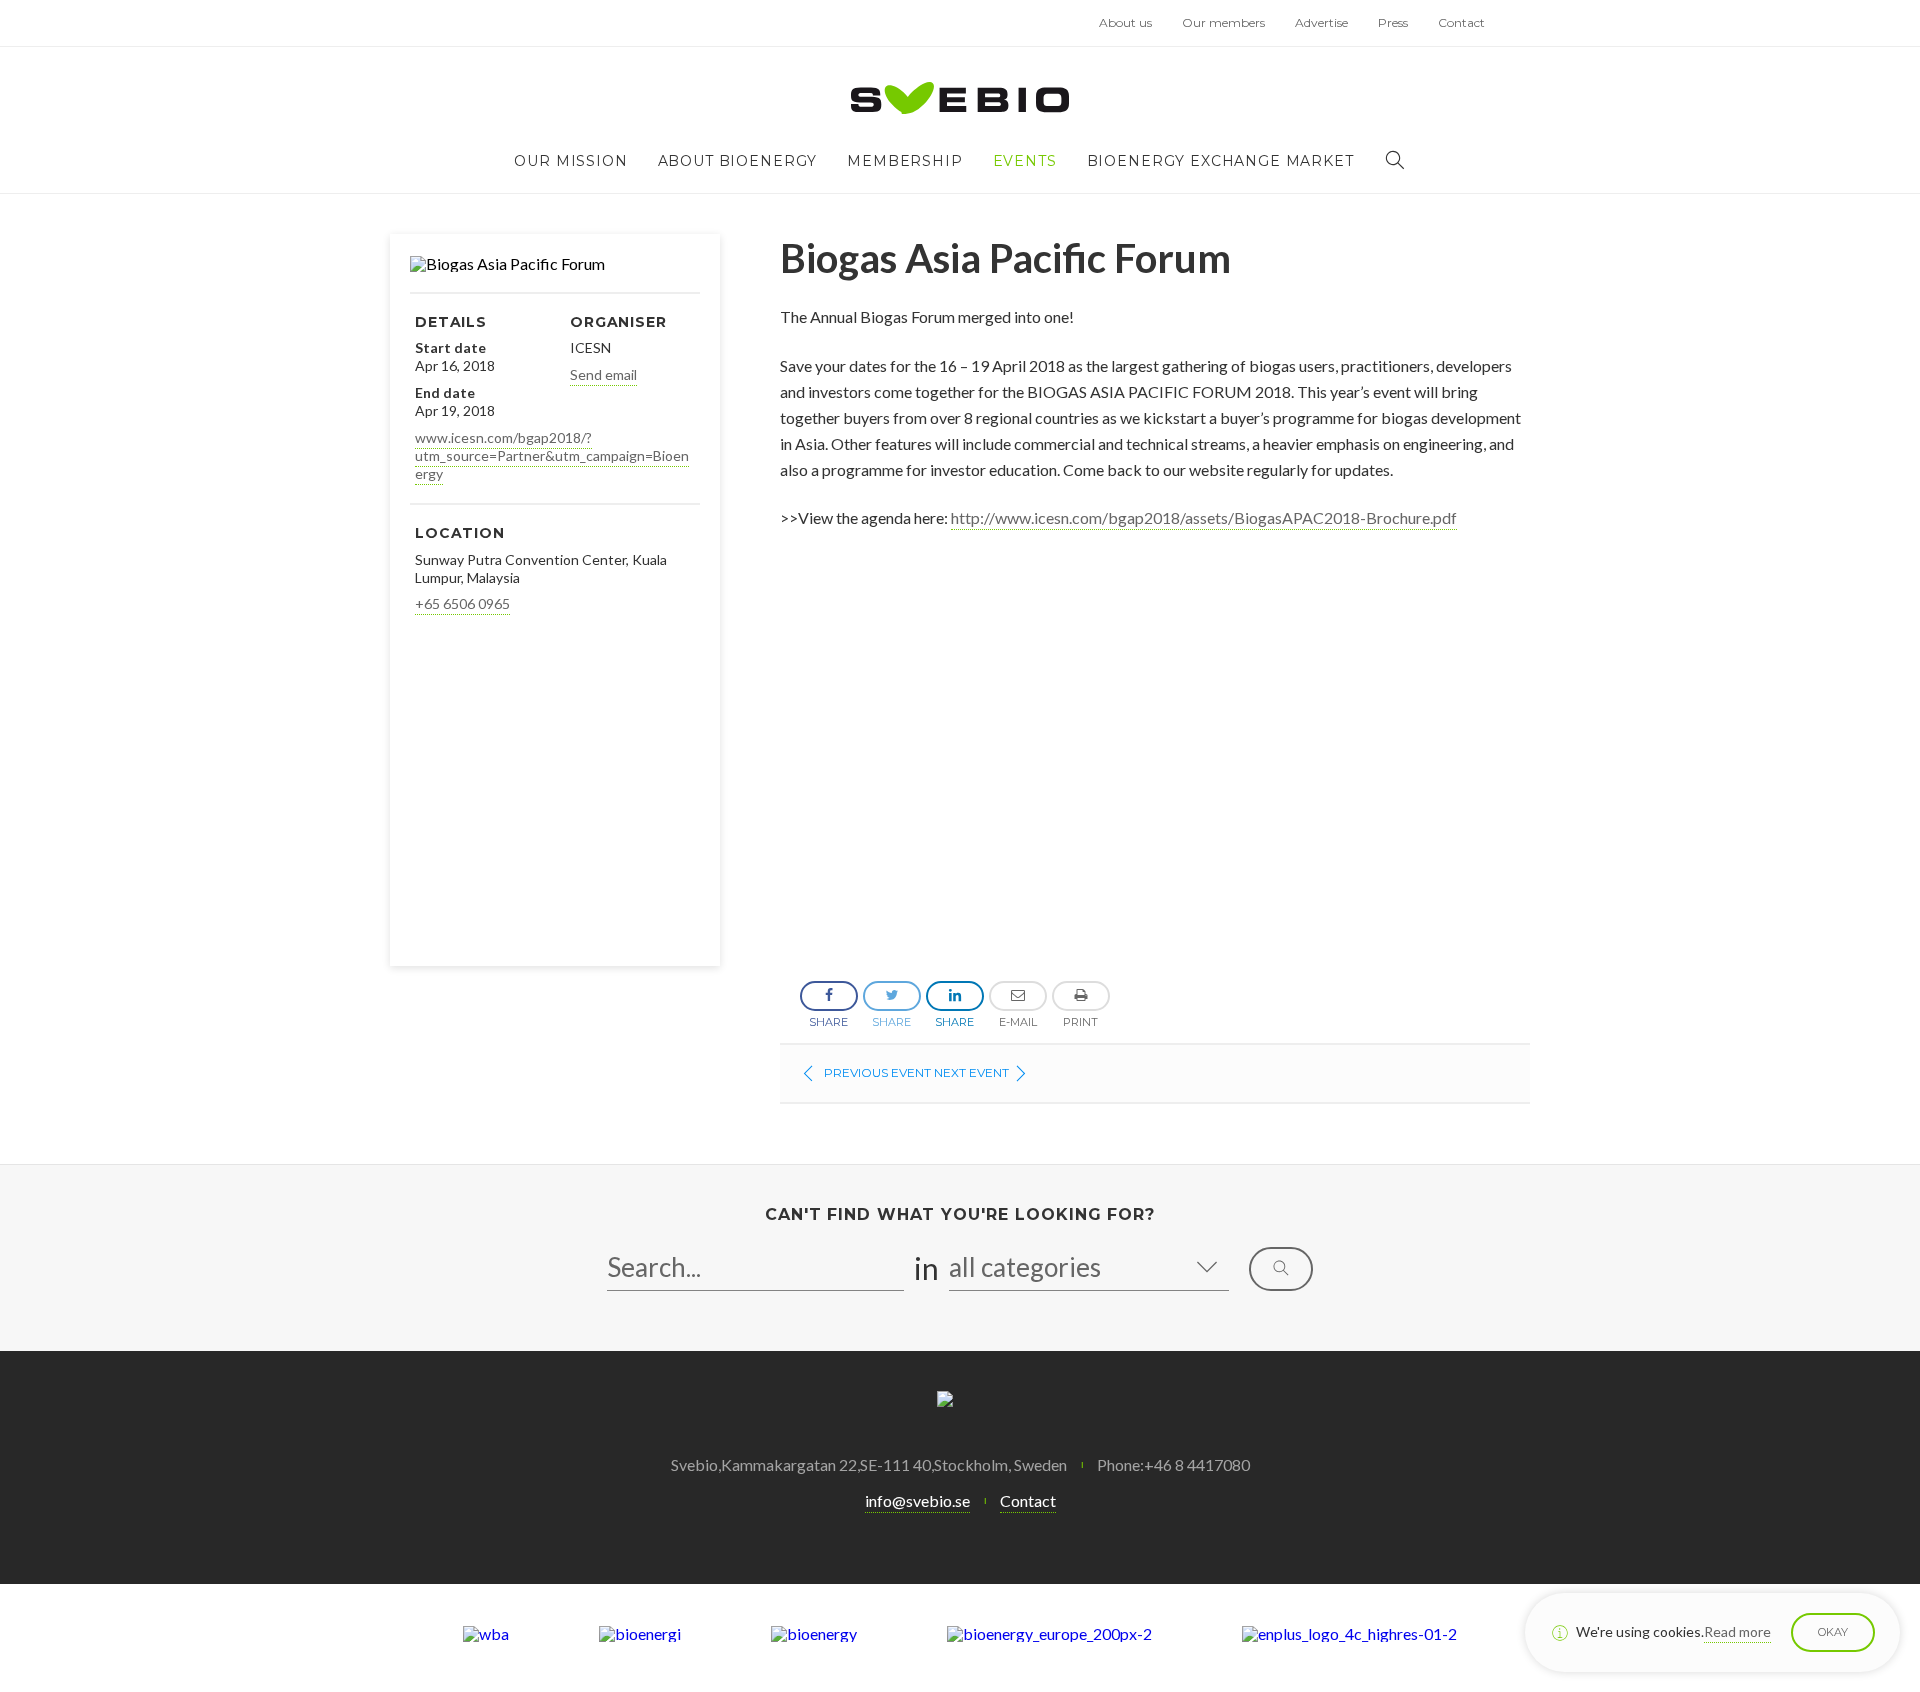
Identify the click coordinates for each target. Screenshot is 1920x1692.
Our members (1223, 22)
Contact (1461, 22)
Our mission (570, 161)
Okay (1833, 1632)
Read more (1737, 1631)
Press (1393, 22)
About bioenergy (738, 161)
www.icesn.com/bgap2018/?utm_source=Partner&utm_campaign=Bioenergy (552, 455)
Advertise (1321, 22)
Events (1025, 161)
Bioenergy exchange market (1220, 161)
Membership (904, 161)
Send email (603, 374)
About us (1125, 22)
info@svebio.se (917, 1500)
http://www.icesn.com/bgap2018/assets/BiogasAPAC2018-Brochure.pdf (1204, 517)
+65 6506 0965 (462, 603)
